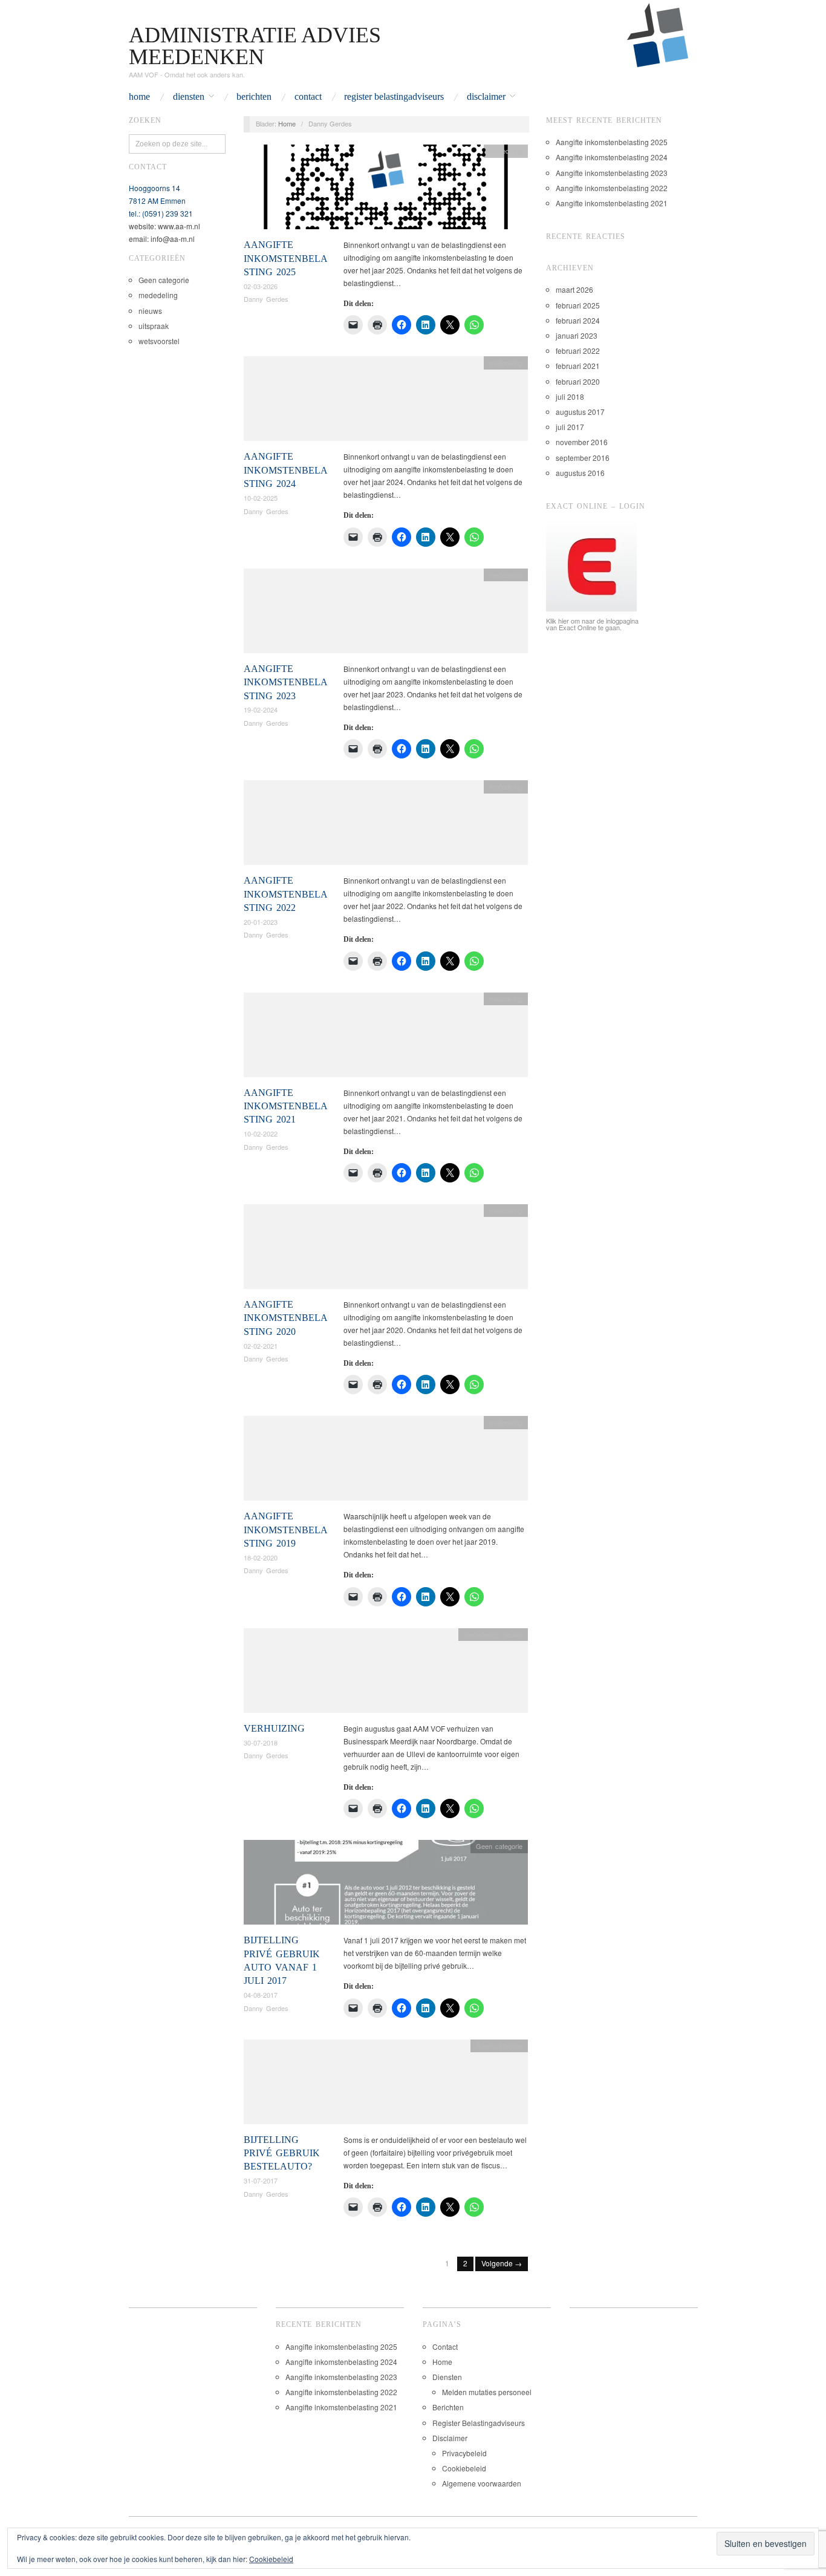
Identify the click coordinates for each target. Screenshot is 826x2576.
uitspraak (154, 326)
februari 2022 (578, 351)
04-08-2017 (261, 1995)
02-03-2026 (261, 286)
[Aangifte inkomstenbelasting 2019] (386, 1462)
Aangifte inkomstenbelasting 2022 (286, 894)
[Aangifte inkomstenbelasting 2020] (386, 1250)
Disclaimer (486, 97)
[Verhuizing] (386, 1673)
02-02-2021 (261, 1346)
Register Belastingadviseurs (394, 97)
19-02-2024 (261, 709)
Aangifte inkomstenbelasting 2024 (286, 470)
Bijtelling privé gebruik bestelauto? (282, 2153)
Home (139, 97)
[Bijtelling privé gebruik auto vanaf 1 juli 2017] (386, 1886)
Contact (308, 97)
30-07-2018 (261, 1743)
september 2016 (583, 458)
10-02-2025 (261, 498)
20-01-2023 (261, 922)
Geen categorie (164, 280)
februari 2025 (578, 305)
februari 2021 (578, 366)
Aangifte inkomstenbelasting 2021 (286, 1106)
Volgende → (502, 2263)
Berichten (254, 97)
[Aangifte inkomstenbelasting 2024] (386, 402)
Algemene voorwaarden (482, 2483)
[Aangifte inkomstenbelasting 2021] (386, 1038)
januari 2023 (577, 335)
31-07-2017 (261, 2180)
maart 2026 (574, 289)
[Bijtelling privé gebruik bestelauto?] (386, 2085)
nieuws (150, 311)
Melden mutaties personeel (487, 2392)
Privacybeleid (464, 2453)
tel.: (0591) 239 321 (161, 213)
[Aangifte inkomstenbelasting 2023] (386, 614)
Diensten (189, 97)
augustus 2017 (580, 412)
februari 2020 (578, 381)
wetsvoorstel (159, 341)
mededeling (158, 295)
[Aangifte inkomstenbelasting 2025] (386, 190)
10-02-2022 (261, 1133)
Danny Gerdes (266, 299)
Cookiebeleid (464, 2468)
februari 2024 (578, 320)
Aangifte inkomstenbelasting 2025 (286, 258)
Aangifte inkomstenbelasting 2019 (286, 1530)
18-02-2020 (261, 1557)
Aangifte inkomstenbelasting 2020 (286, 1318)
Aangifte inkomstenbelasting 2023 (286, 682)
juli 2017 (570, 427)
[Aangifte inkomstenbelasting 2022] (386, 826)
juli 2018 (570, 396)
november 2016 (582, 442)
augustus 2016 (580, 473)
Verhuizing (274, 1728)
